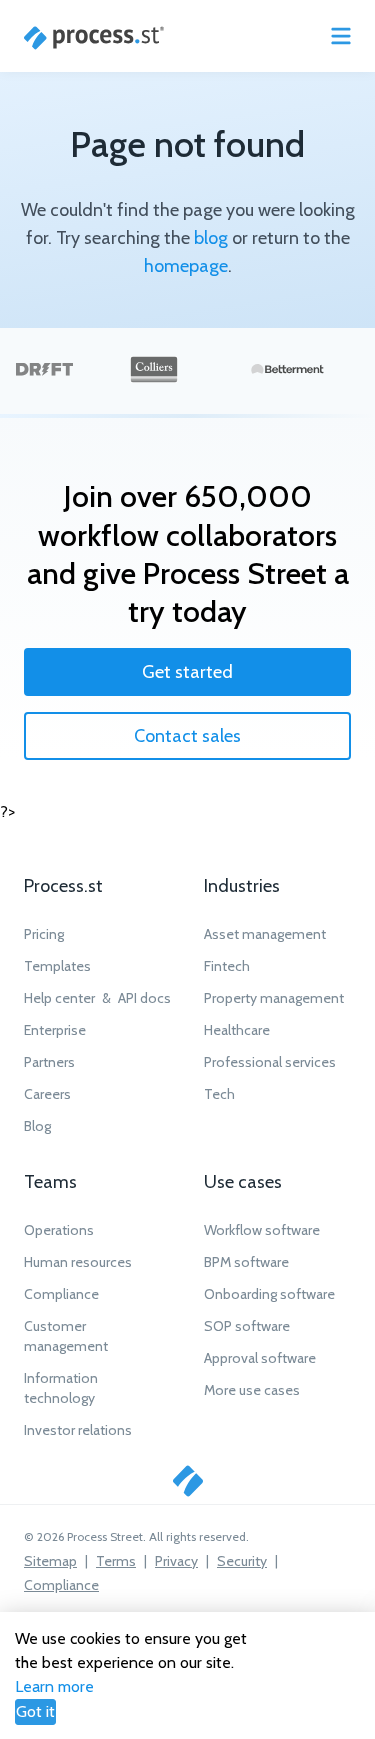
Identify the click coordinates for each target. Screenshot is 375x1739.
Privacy (176, 1561)
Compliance (61, 1294)
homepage (186, 266)
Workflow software (262, 1230)
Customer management (66, 1336)
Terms (116, 1561)
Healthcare (237, 1030)
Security (242, 1561)
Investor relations (78, 1430)
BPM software (246, 1262)
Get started (187, 672)
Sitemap (50, 1561)
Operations (59, 1230)
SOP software (247, 1326)
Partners (49, 1062)
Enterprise (55, 1030)
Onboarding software (269, 1294)
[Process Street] (94, 38)
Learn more (54, 1686)
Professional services (270, 1062)
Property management (274, 998)
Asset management (265, 934)
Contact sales (187, 736)
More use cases (252, 1390)
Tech (219, 1094)
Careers (47, 1094)
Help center (59, 998)
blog (211, 238)
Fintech (227, 966)
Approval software (260, 1358)
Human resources (78, 1262)
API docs (144, 998)
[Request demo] (188, 1481)
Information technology (61, 1388)
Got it (35, 1711)
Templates (57, 966)
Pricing (44, 934)
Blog (37, 1126)
